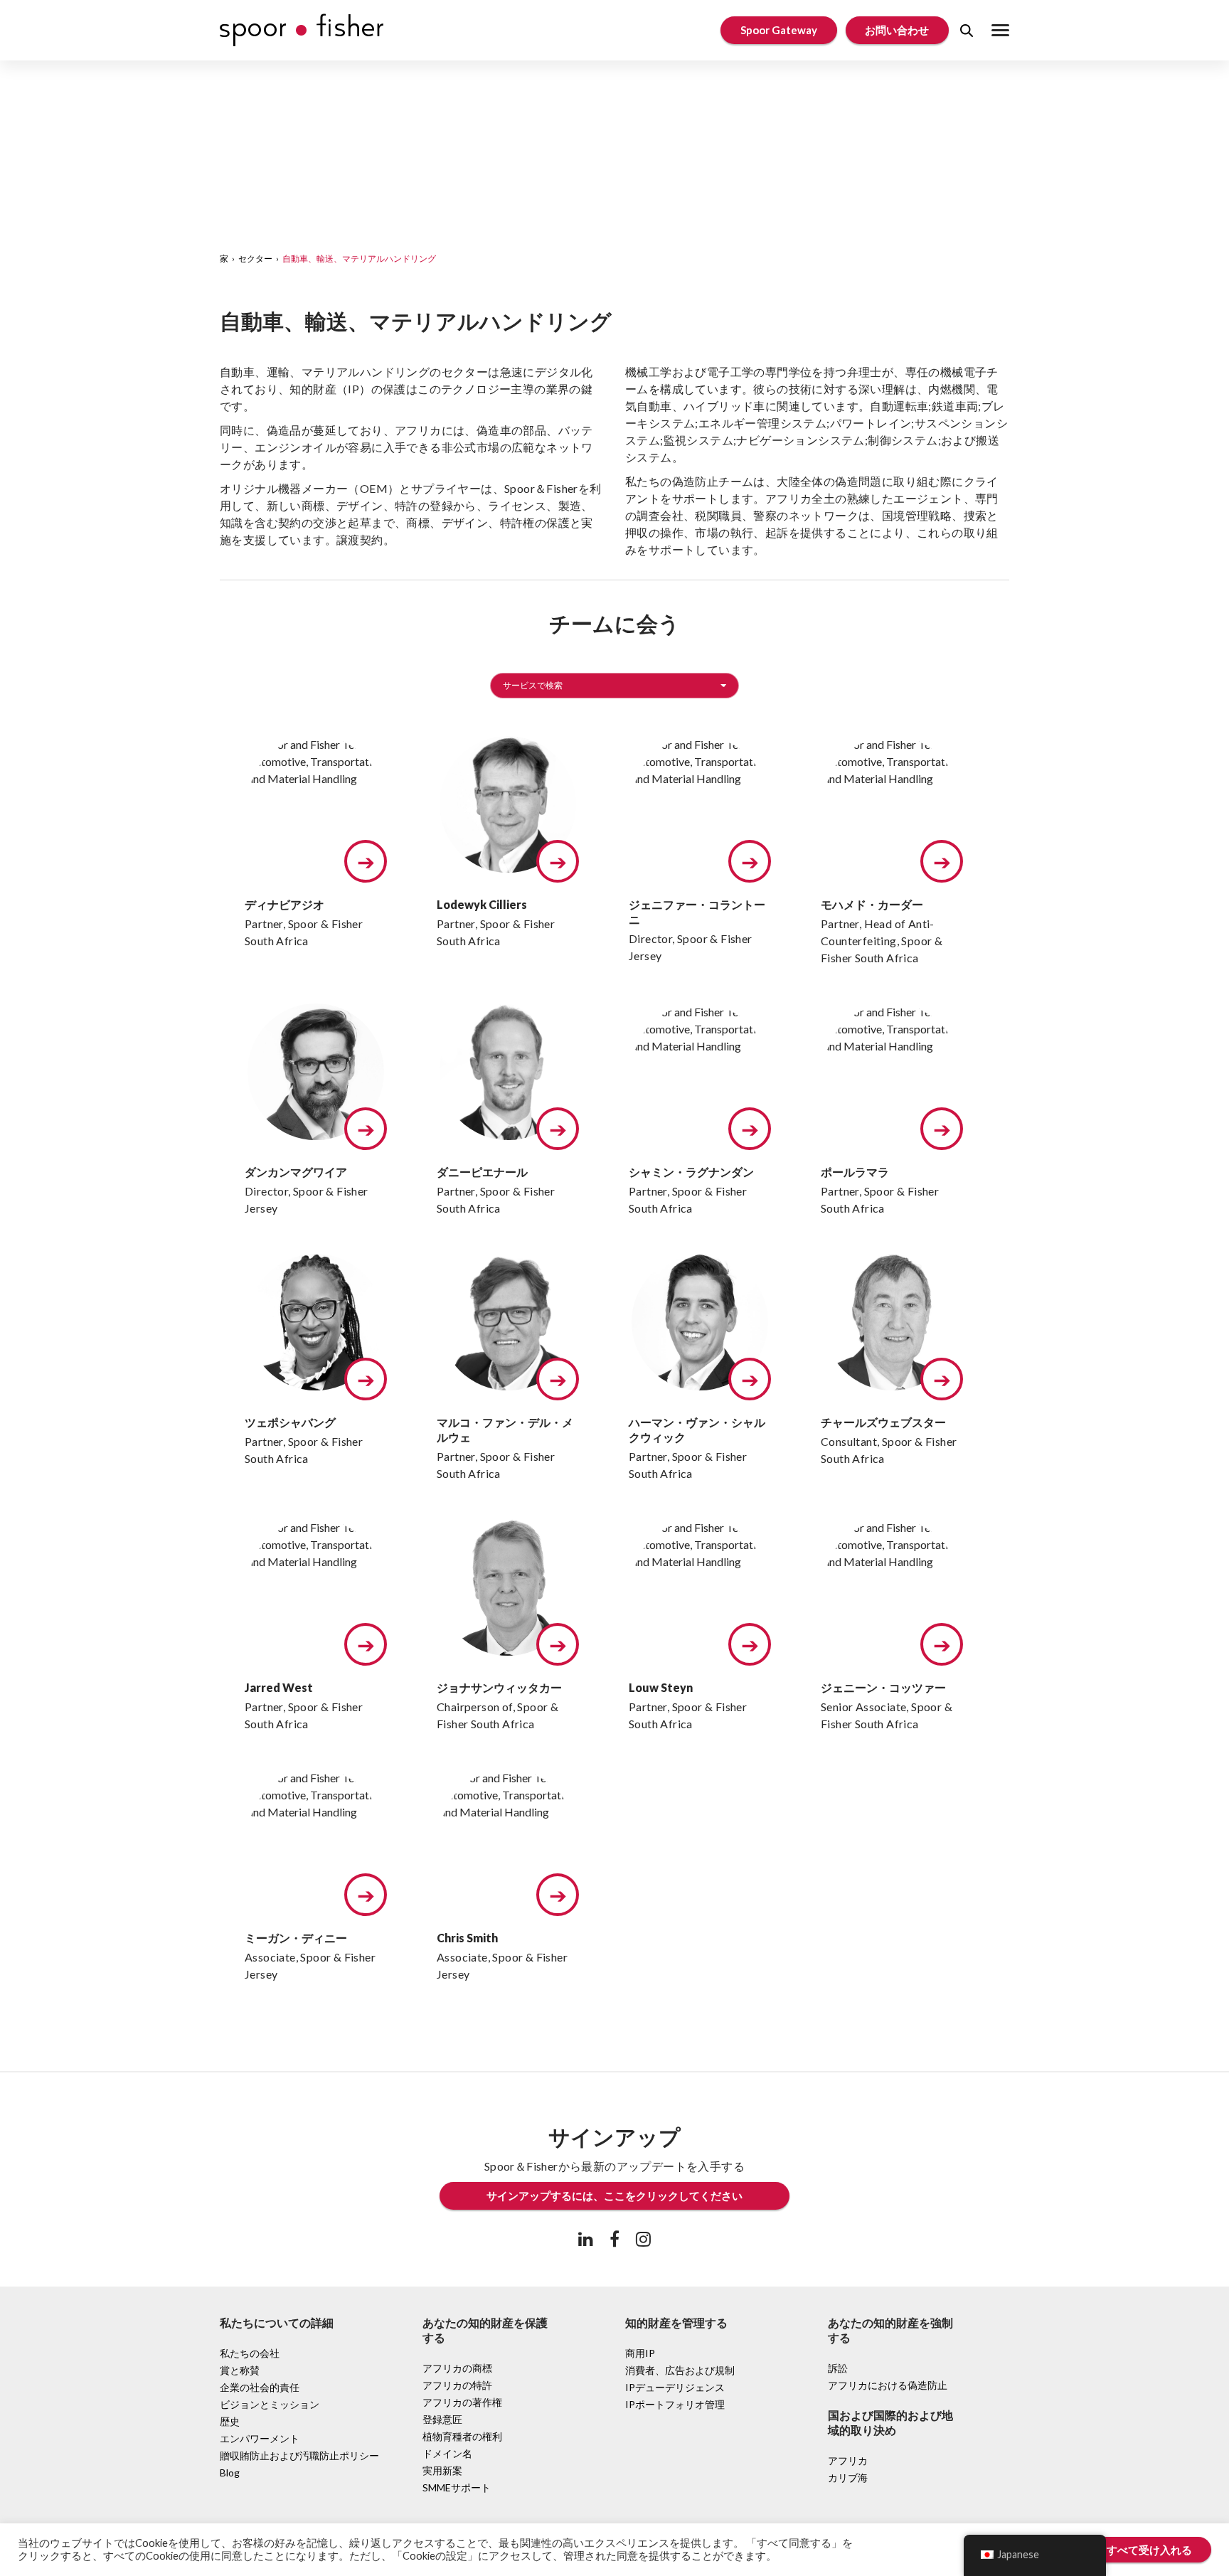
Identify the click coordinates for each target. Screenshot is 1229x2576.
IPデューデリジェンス (675, 2387)
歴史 (230, 2421)
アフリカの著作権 (462, 2402)
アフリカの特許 (457, 2385)
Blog (230, 2473)
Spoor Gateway (779, 30)
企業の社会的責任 (260, 2387)
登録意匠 (442, 2419)
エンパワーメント (260, 2438)
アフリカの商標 (457, 2368)
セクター (255, 259)
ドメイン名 (447, 2453)
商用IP (640, 2353)
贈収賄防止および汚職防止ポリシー (299, 2455)
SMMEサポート (457, 2487)
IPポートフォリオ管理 (675, 2404)
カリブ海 (848, 2477)
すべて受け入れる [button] (1149, 2550)
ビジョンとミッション (270, 2404)
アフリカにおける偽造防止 (888, 2385)
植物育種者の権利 (462, 2436)
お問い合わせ (897, 30)
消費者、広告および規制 (680, 2370)
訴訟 (838, 2368)
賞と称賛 (240, 2370)
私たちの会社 (250, 2353)
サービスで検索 (533, 685)
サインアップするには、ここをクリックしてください (614, 2196)
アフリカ (848, 2460)
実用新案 (442, 2470)
